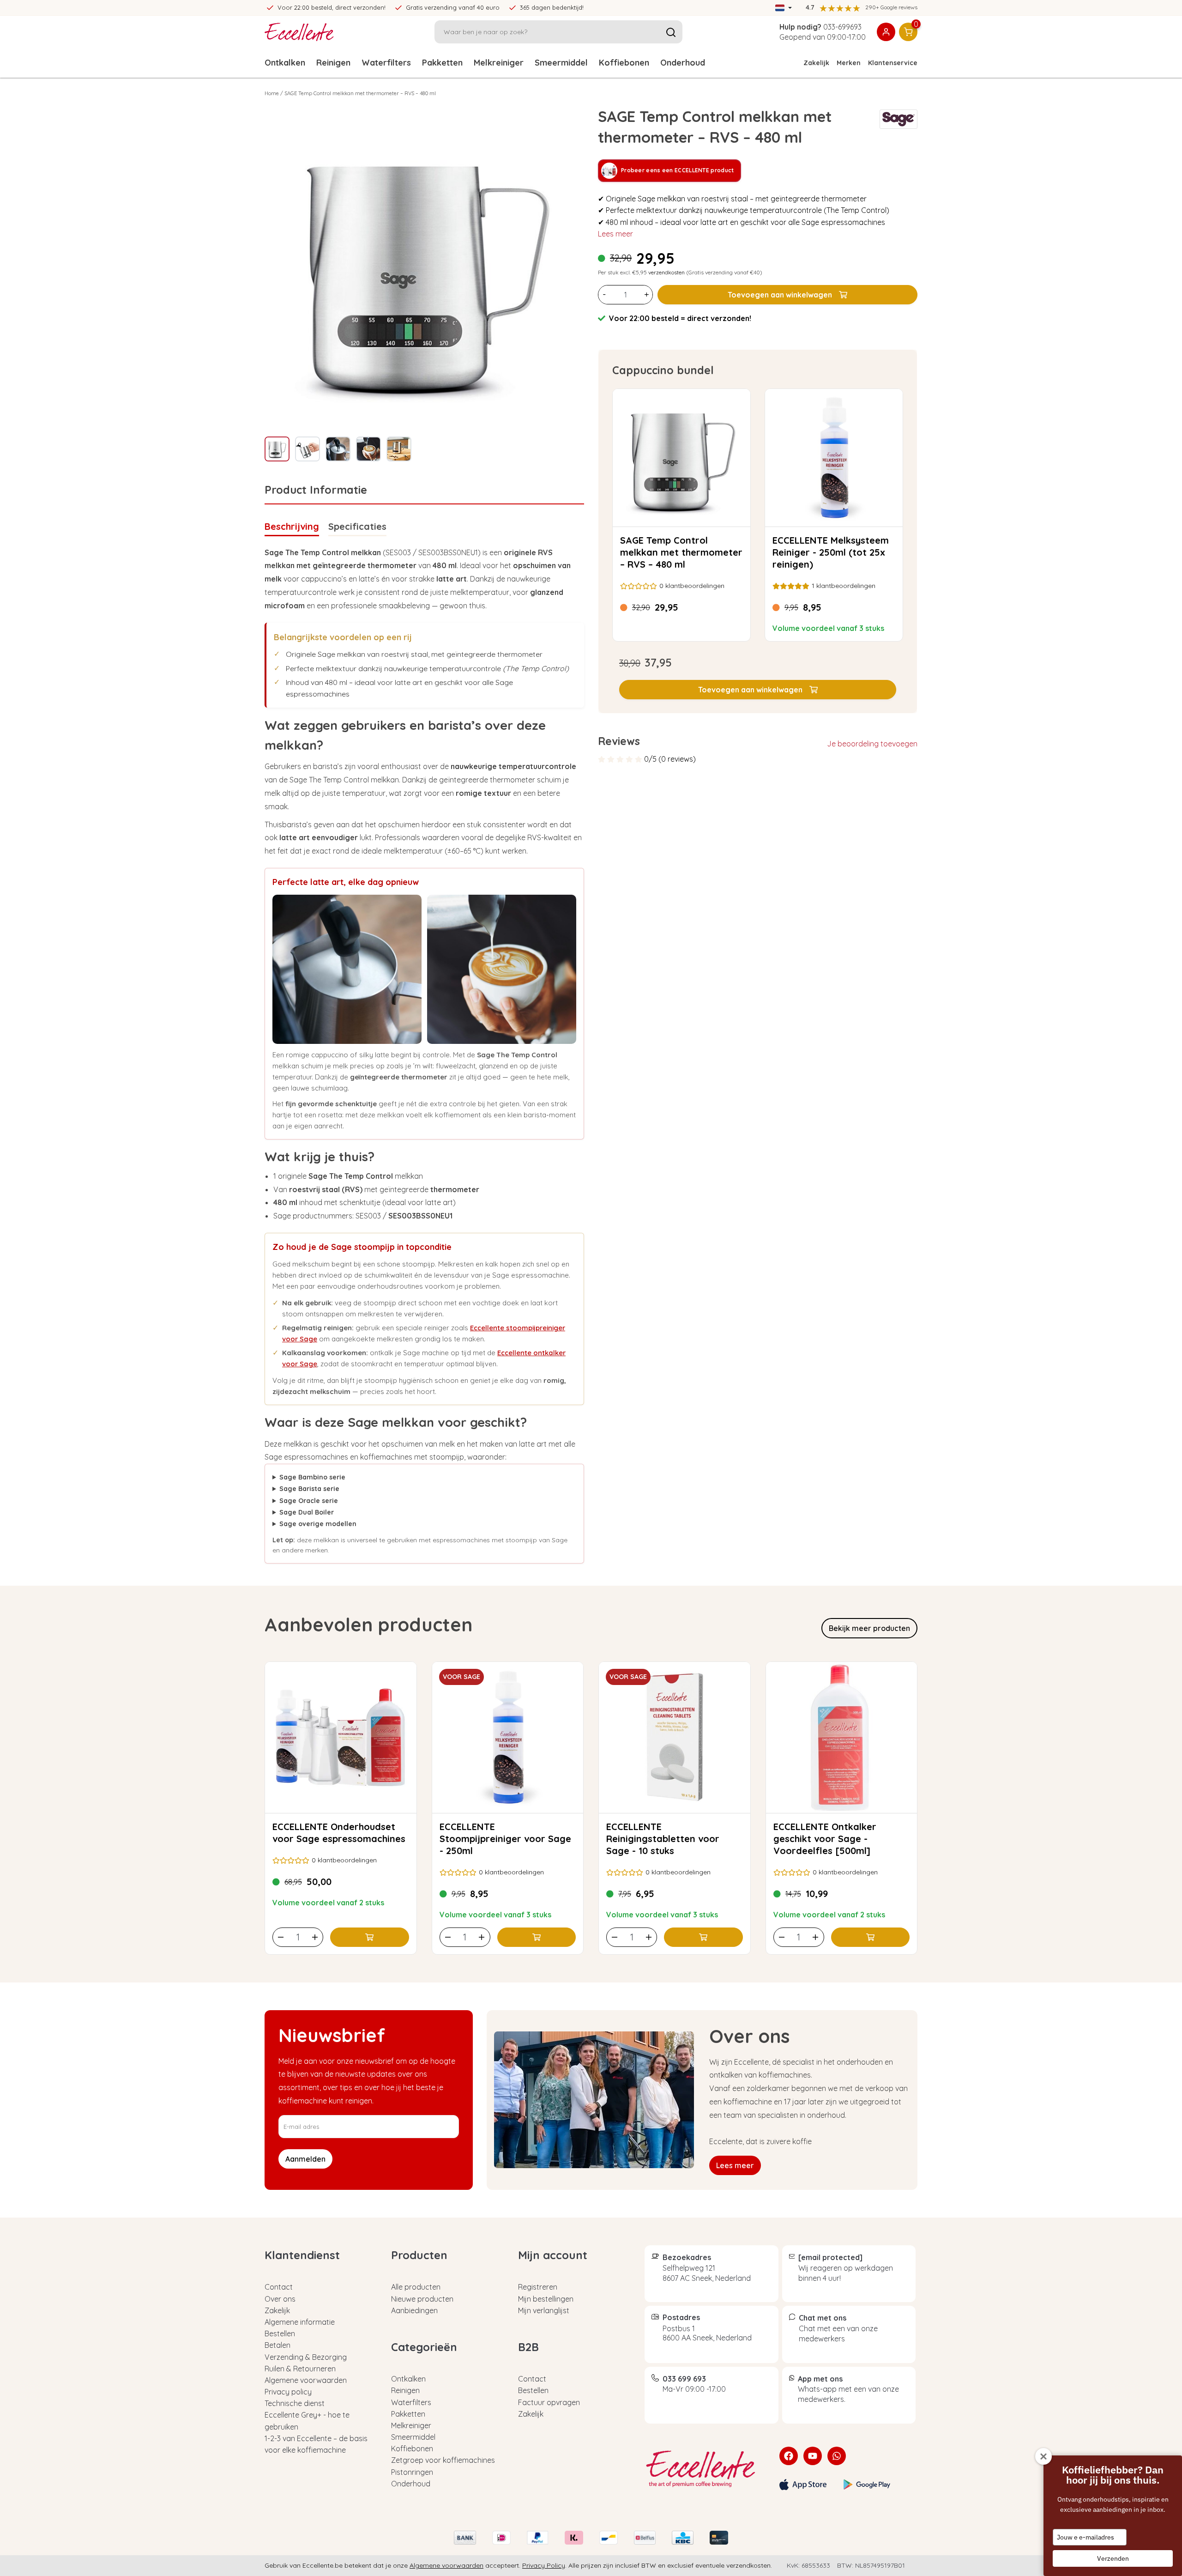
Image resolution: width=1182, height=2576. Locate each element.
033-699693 (842, 27)
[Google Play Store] (867, 2485)
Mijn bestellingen (546, 2299)
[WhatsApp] (837, 2456)
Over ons (280, 2299)
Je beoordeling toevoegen (872, 744)
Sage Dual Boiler (307, 1512)
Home (272, 93)
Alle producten (416, 2287)
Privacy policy (288, 2392)
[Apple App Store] (803, 2485)
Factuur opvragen (549, 2402)
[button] (758, 690)
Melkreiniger (499, 63)
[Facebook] (789, 2456)
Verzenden (1113, 2558)
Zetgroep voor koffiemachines (443, 2460)
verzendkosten (666, 272)
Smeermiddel (561, 63)
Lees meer (615, 234)
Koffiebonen (624, 63)
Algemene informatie (300, 2322)
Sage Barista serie (309, 1489)
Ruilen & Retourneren (300, 2369)
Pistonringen (412, 2472)
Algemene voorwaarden (306, 2380)
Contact (279, 2287)
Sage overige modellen (318, 1524)
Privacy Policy (544, 2565)
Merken (849, 63)
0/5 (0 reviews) (670, 759)
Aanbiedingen (414, 2310)
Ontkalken (285, 63)
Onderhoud (683, 63)
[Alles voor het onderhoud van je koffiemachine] (705, 2469)
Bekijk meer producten (869, 1628)
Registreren (538, 2287)
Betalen (277, 2345)
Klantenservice (893, 63)
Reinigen (333, 63)
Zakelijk (816, 63)
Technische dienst (295, 2403)
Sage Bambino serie (312, 1477)
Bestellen (280, 2334)
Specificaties (357, 526)
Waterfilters (386, 63)
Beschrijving (292, 526)
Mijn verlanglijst (544, 2310)
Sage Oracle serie (309, 1501)
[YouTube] (813, 2456)
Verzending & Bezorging (306, 2357)
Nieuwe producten (422, 2299)
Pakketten (442, 63)
